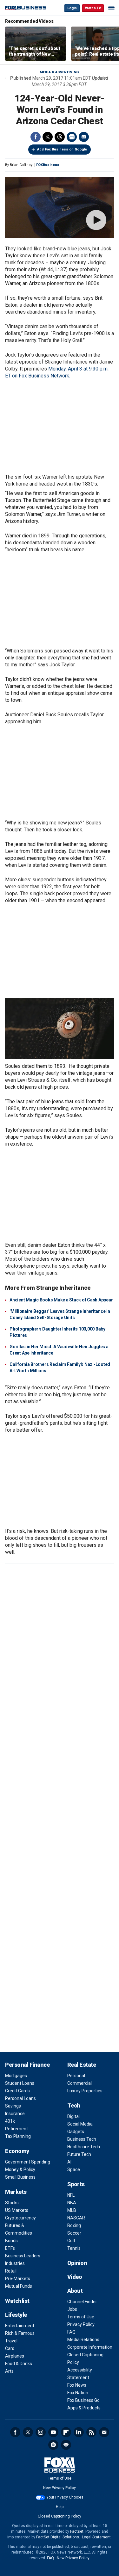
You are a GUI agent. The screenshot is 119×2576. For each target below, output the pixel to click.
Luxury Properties (85, 2091)
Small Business (20, 2177)
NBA (72, 2203)
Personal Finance (27, 2065)
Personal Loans (20, 2098)
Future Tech (79, 2154)
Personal (76, 2076)
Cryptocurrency (20, 2218)
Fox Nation (78, 2393)
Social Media (80, 2124)
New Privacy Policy (60, 2488)
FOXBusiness (48, 165)
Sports (76, 2184)
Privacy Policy (81, 2324)
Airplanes (15, 2356)
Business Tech (82, 2139)
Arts (9, 2371)
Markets (16, 2192)
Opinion (77, 2263)
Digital (73, 2116)
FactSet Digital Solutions (58, 2537)
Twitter (48, 137)
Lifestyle (16, 2315)
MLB (72, 2210)
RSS (91, 2432)
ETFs (10, 2248)
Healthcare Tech (84, 2147)
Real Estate (82, 2065)
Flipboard (66, 2432)
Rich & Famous (20, 2333)
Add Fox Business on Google (62, 149)
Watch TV (93, 8)
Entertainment (20, 2326)
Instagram (41, 2432)
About (75, 2291)
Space (74, 2169)
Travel (11, 2341)
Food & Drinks (19, 2364)
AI (69, 2162)
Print (72, 137)
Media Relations (83, 2340)
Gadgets (76, 2132)
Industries (15, 2263)
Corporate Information (90, 2347)
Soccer (74, 2233)
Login (72, 8)
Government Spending (28, 2162)
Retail (11, 2271)
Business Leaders (23, 2256)
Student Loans (20, 2083)
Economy (17, 2151)
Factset (77, 2531)
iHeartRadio (66, 2445)
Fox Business (26, 8)
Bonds (11, 2241)
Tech (74, 2105)
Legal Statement (96, 2537)
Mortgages (16, 2076)
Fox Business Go (83, 2400)
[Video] (60, 207)
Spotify (53, 2445)
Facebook (36, 137)
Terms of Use (81, 2317)
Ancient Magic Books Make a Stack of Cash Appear (61, 1300)
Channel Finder (82, 2302)
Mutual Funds (19, 2286)
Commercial (79, 2083)
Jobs (72, 2309)
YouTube (53, 2432)
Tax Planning (18, 2136)
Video (75, 2277)
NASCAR (76, 2218)
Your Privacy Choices (65, 2497)
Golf (71, 2241)
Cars (10, 2348)
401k (10, 2121)
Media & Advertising (59, 72)
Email (84, 137)
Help (60, 2507)
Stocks (12, 2203)
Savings (13, 2106)
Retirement (17, 2129)
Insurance (15, 2114)
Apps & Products (84, 2408)
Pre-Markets (18, 2279)
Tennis (74, 2248)
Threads (60, 137)
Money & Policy (20, 2169)
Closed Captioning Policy (60, 2516)
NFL (71, 2195)
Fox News (77, 2385)
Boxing (74, 2225)
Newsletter (104, 2432)
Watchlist (17, 2301)
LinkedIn (79, 2432)
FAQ (71, 2332)
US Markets (17, 2210)
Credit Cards (17, 2091)
